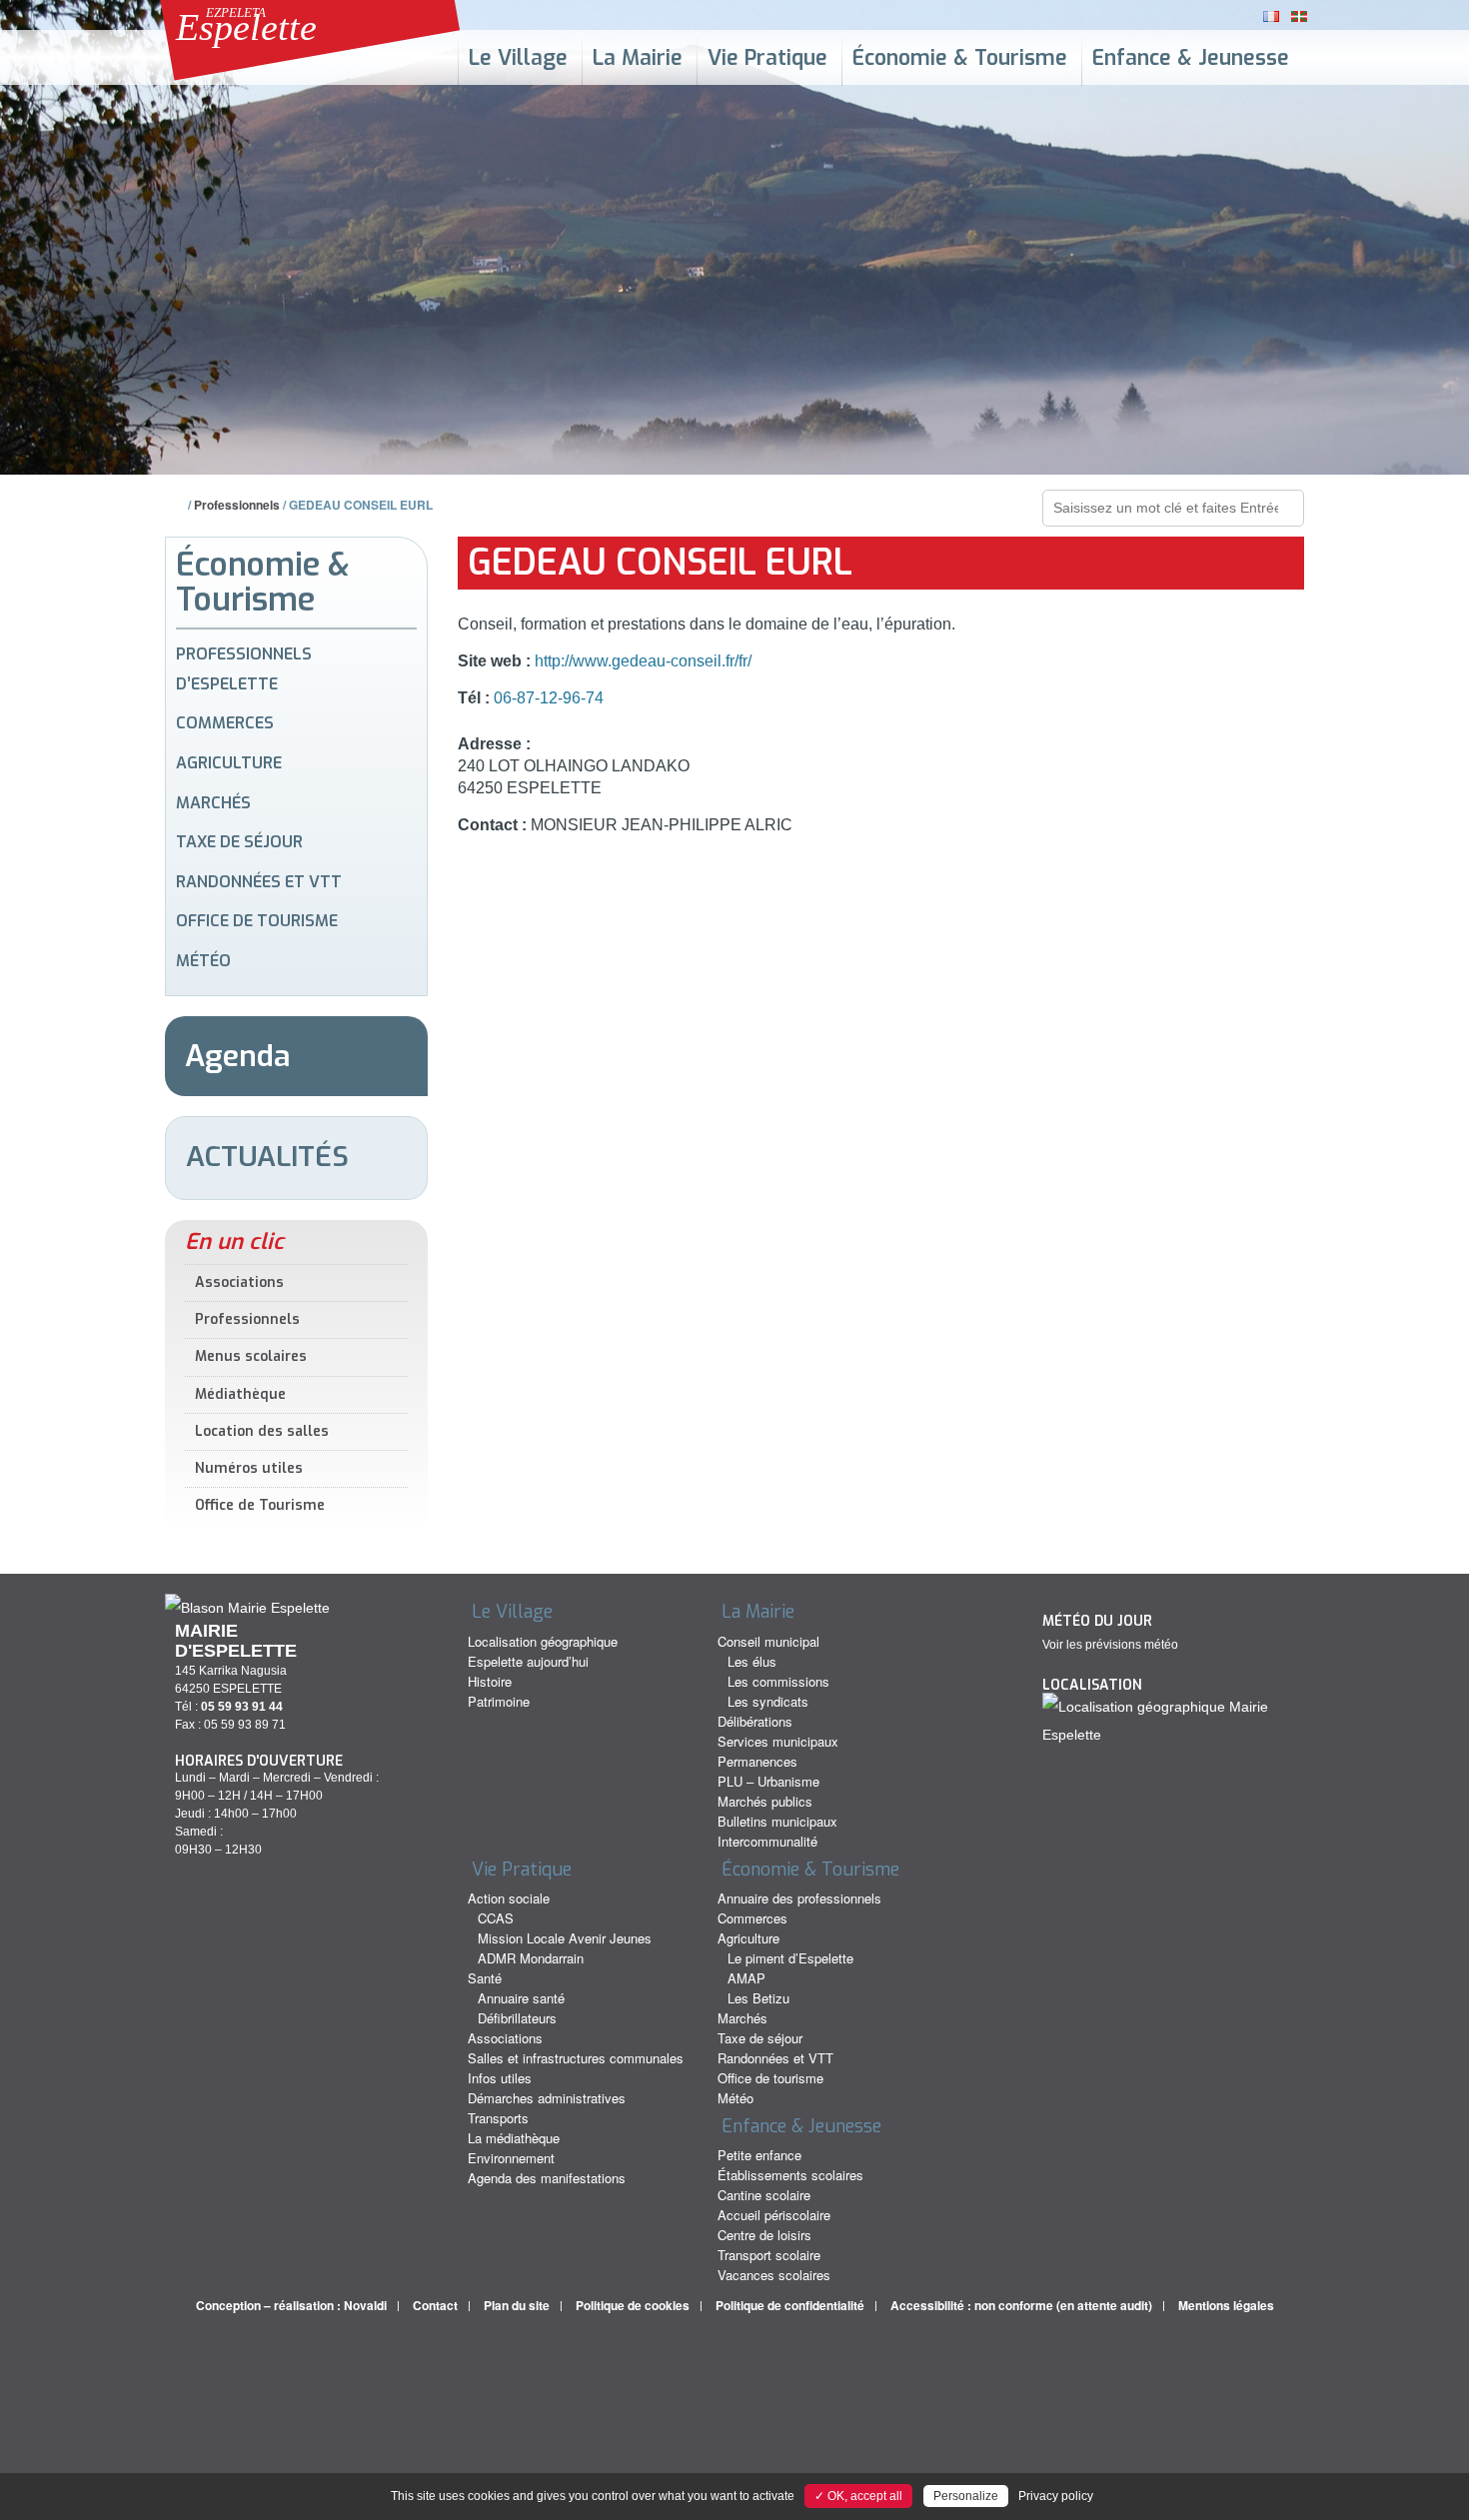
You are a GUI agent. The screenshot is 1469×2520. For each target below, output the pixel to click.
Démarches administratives (547, 2098)
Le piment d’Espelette (790, 1958)
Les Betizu (758, 1998)
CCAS (496, 1918)
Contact (435, 2305)
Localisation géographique (543, 1641)
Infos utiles (500, 2078)
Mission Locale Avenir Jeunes (565, 1938)
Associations (239, 1282)
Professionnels (237, 505)
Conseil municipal (768, 1641)
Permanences (757, 1761)
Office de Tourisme (260, 1505)
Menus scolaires (251, 1356)
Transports (498, 2118)
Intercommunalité (767, 1841)
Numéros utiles (249, 1468)
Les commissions (778, 1681)
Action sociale (509, 1898)
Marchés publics (765, 1801)
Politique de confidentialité (790, 2305)
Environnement (511, 2158)
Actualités (267, 1157)
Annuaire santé (521, 1998)
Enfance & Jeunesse (1191, 58)
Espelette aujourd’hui (528, 1661)
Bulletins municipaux (777, 1821)
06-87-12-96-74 (549, 698)
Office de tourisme (257, 921)
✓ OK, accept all (858, 2496)
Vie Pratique (767, 58)
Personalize (966, 2496)
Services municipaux (778, 1741)
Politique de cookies (633, 2305)
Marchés (213, 803)
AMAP (746, 1978)
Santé (485, 1978)
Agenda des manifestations (547, 2178)
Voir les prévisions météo (1110, 1645)
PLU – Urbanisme (768, 1781)
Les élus (752, 1661)
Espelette (246, 27)
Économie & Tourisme (960, 58)
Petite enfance (759, 2155)
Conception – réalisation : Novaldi (291, 2305)
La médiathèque (514, 2138)
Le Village (518, 58)
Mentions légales (1226, 2305)
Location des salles (262, 1431)
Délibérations (755, 1721)
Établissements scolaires (790, 2175)
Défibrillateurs (517, 2018)
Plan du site (517, 2305)
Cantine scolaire (764, 2195)
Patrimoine (499, 1701)
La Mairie (638, 58)
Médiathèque (240, 1394)
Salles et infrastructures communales (576, 2058)
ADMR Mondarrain (531, 1958)
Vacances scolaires (774, 2275)
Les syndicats (768, 1701)
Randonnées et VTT (259, 882)
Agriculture (229, 763)
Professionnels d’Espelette (244, 669)
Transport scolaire (769, 2255)
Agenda (238, 1056)
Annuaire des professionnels (799, 1898)
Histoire (490, 1681)
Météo (203, 961)
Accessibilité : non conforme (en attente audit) (1021, 2305)
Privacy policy (1056, 2496)
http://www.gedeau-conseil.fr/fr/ (641, 661)
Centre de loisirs (764, 2235)
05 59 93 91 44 (242, 1707)
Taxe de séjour (239, 842)
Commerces (225, 723)
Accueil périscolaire (774, 2215)
